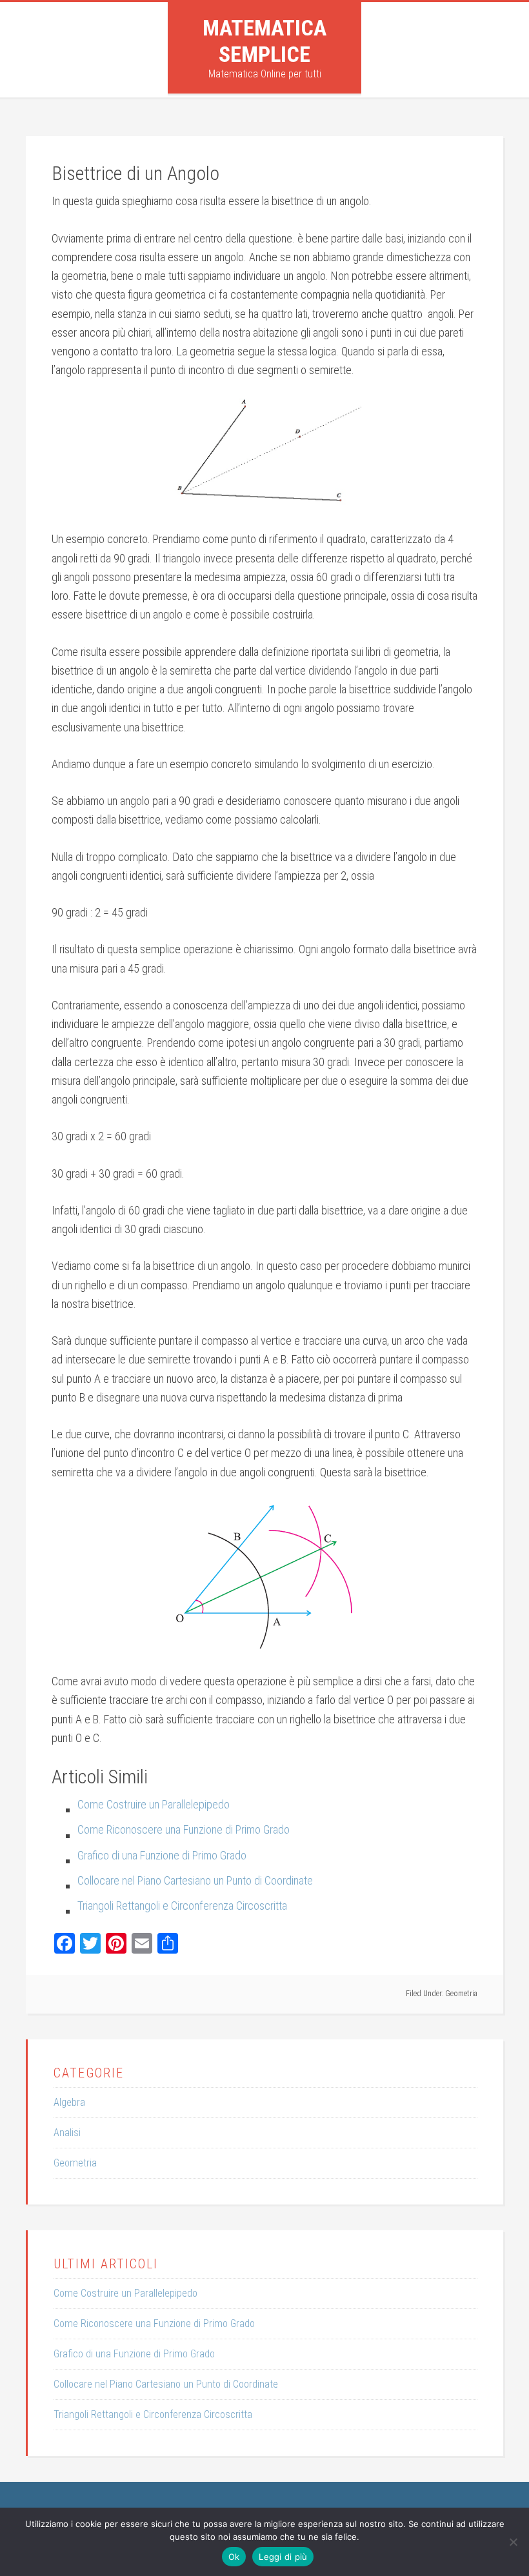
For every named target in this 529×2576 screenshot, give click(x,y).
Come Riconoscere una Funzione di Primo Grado (154, 2323)
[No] (513, 2542)
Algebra (69, 2102)
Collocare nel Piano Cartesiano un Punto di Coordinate (166, 2384)
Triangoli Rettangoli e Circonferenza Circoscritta (153, 2414)
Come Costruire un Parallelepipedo (125, 2293)
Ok (234, 2557)
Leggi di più (283, 2557)
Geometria (461, 1994)
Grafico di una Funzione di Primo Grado (134, 2354)
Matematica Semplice (264, 41)
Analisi (67, 2133)
